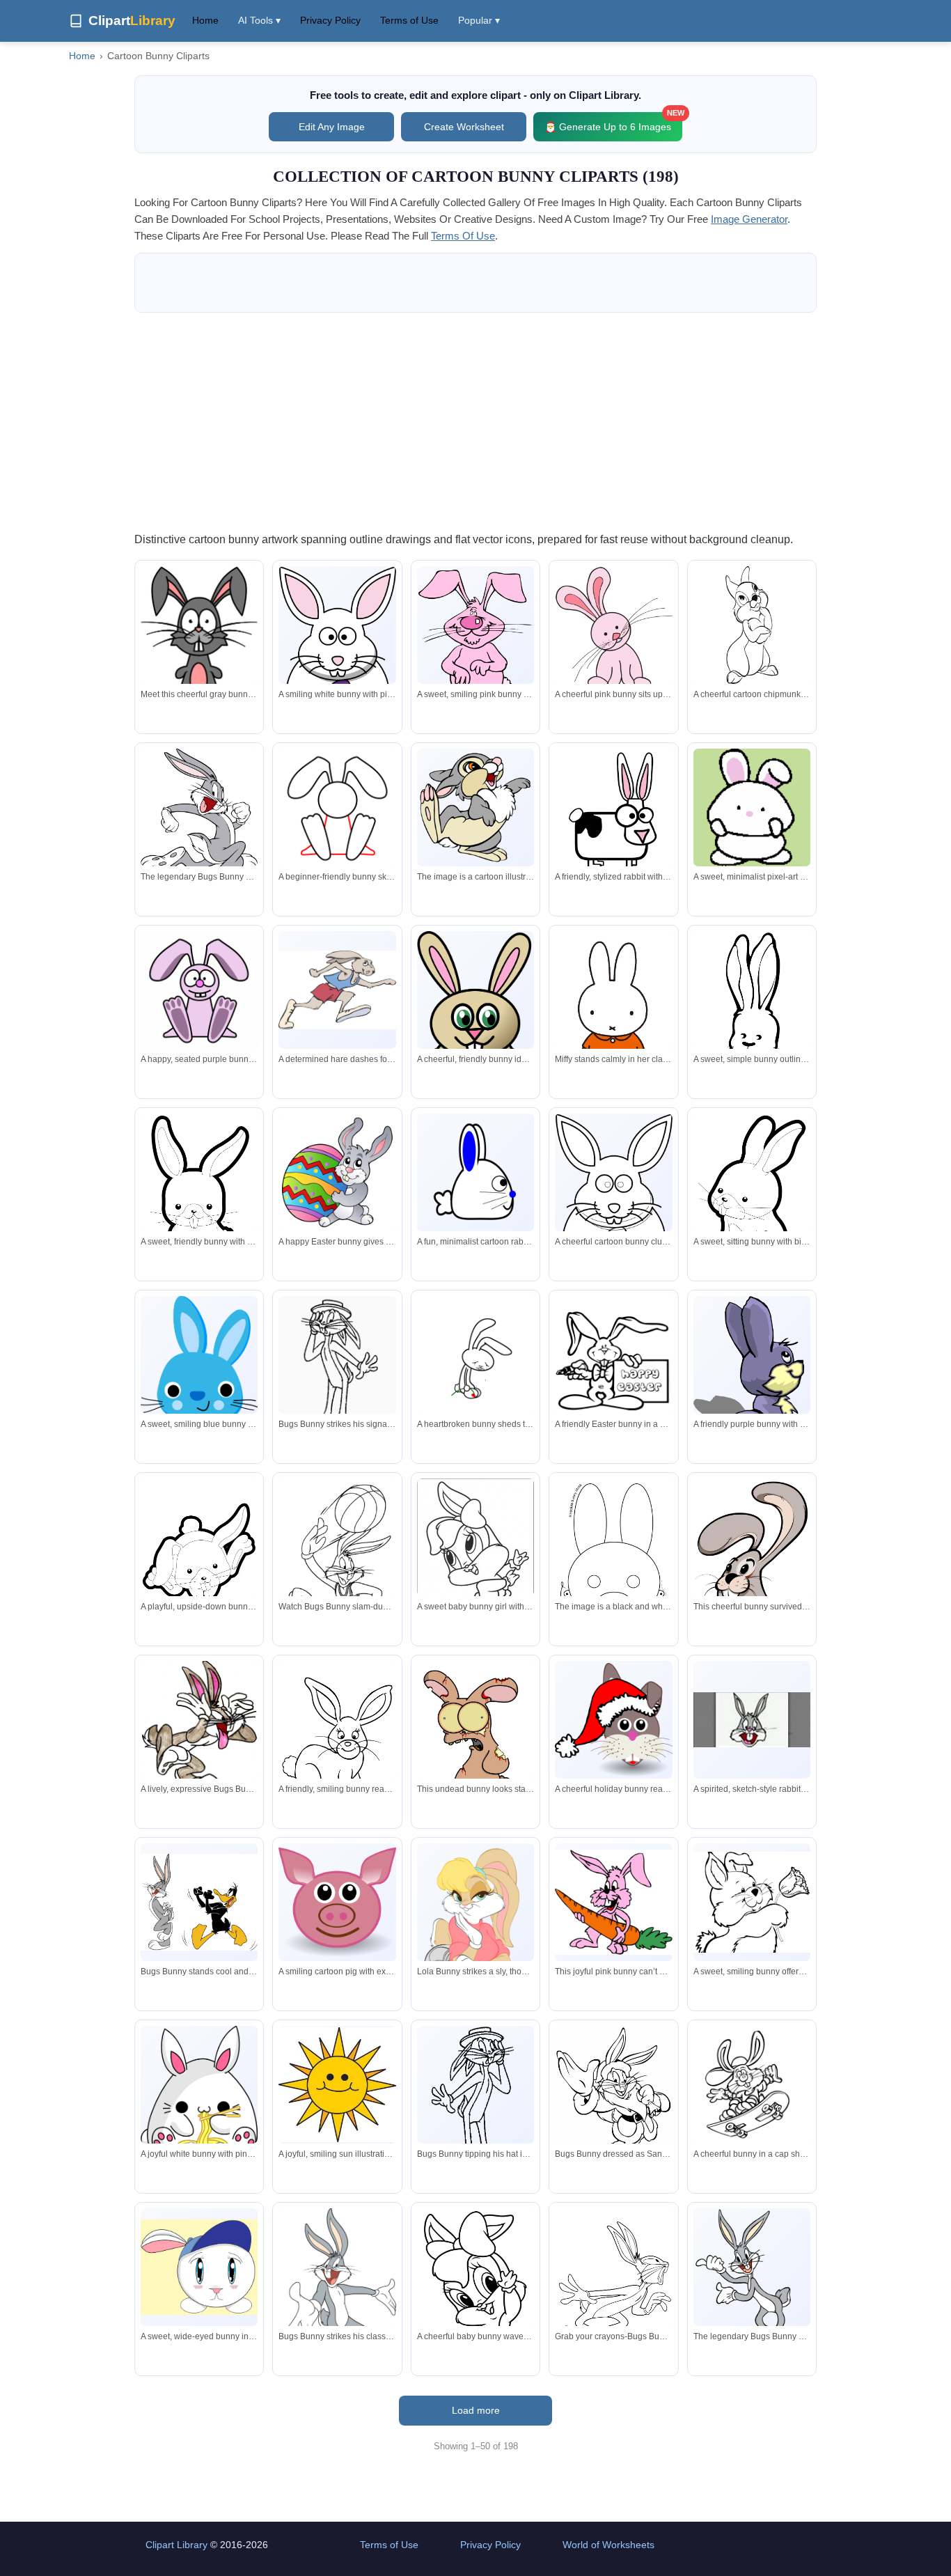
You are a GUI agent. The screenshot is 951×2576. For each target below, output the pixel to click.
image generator (749, 219)
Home (205, 20)
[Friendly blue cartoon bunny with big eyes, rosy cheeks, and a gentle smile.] (199, 1360)
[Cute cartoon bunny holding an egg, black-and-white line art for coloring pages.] (613, 1205)
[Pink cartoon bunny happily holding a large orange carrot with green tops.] (613, 1902)
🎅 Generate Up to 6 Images (613, 122)
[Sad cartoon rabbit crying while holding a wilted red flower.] (475, 1355)
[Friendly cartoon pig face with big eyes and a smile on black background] (337, 1902)
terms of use (463, 236)
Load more (476, 2410)
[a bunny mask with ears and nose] (613, 1554)
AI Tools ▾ (259, 20)
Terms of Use (409, 20)
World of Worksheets (608, 2545)
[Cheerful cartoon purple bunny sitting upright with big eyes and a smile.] (199, 990)
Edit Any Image (332, 127)
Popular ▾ (479, 20)
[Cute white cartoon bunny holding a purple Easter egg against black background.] (337, 658)
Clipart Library (176, 2545)
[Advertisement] (475, 421)
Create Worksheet (464, 127)
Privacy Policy (330, 20)
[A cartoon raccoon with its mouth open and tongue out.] (475, 807)
